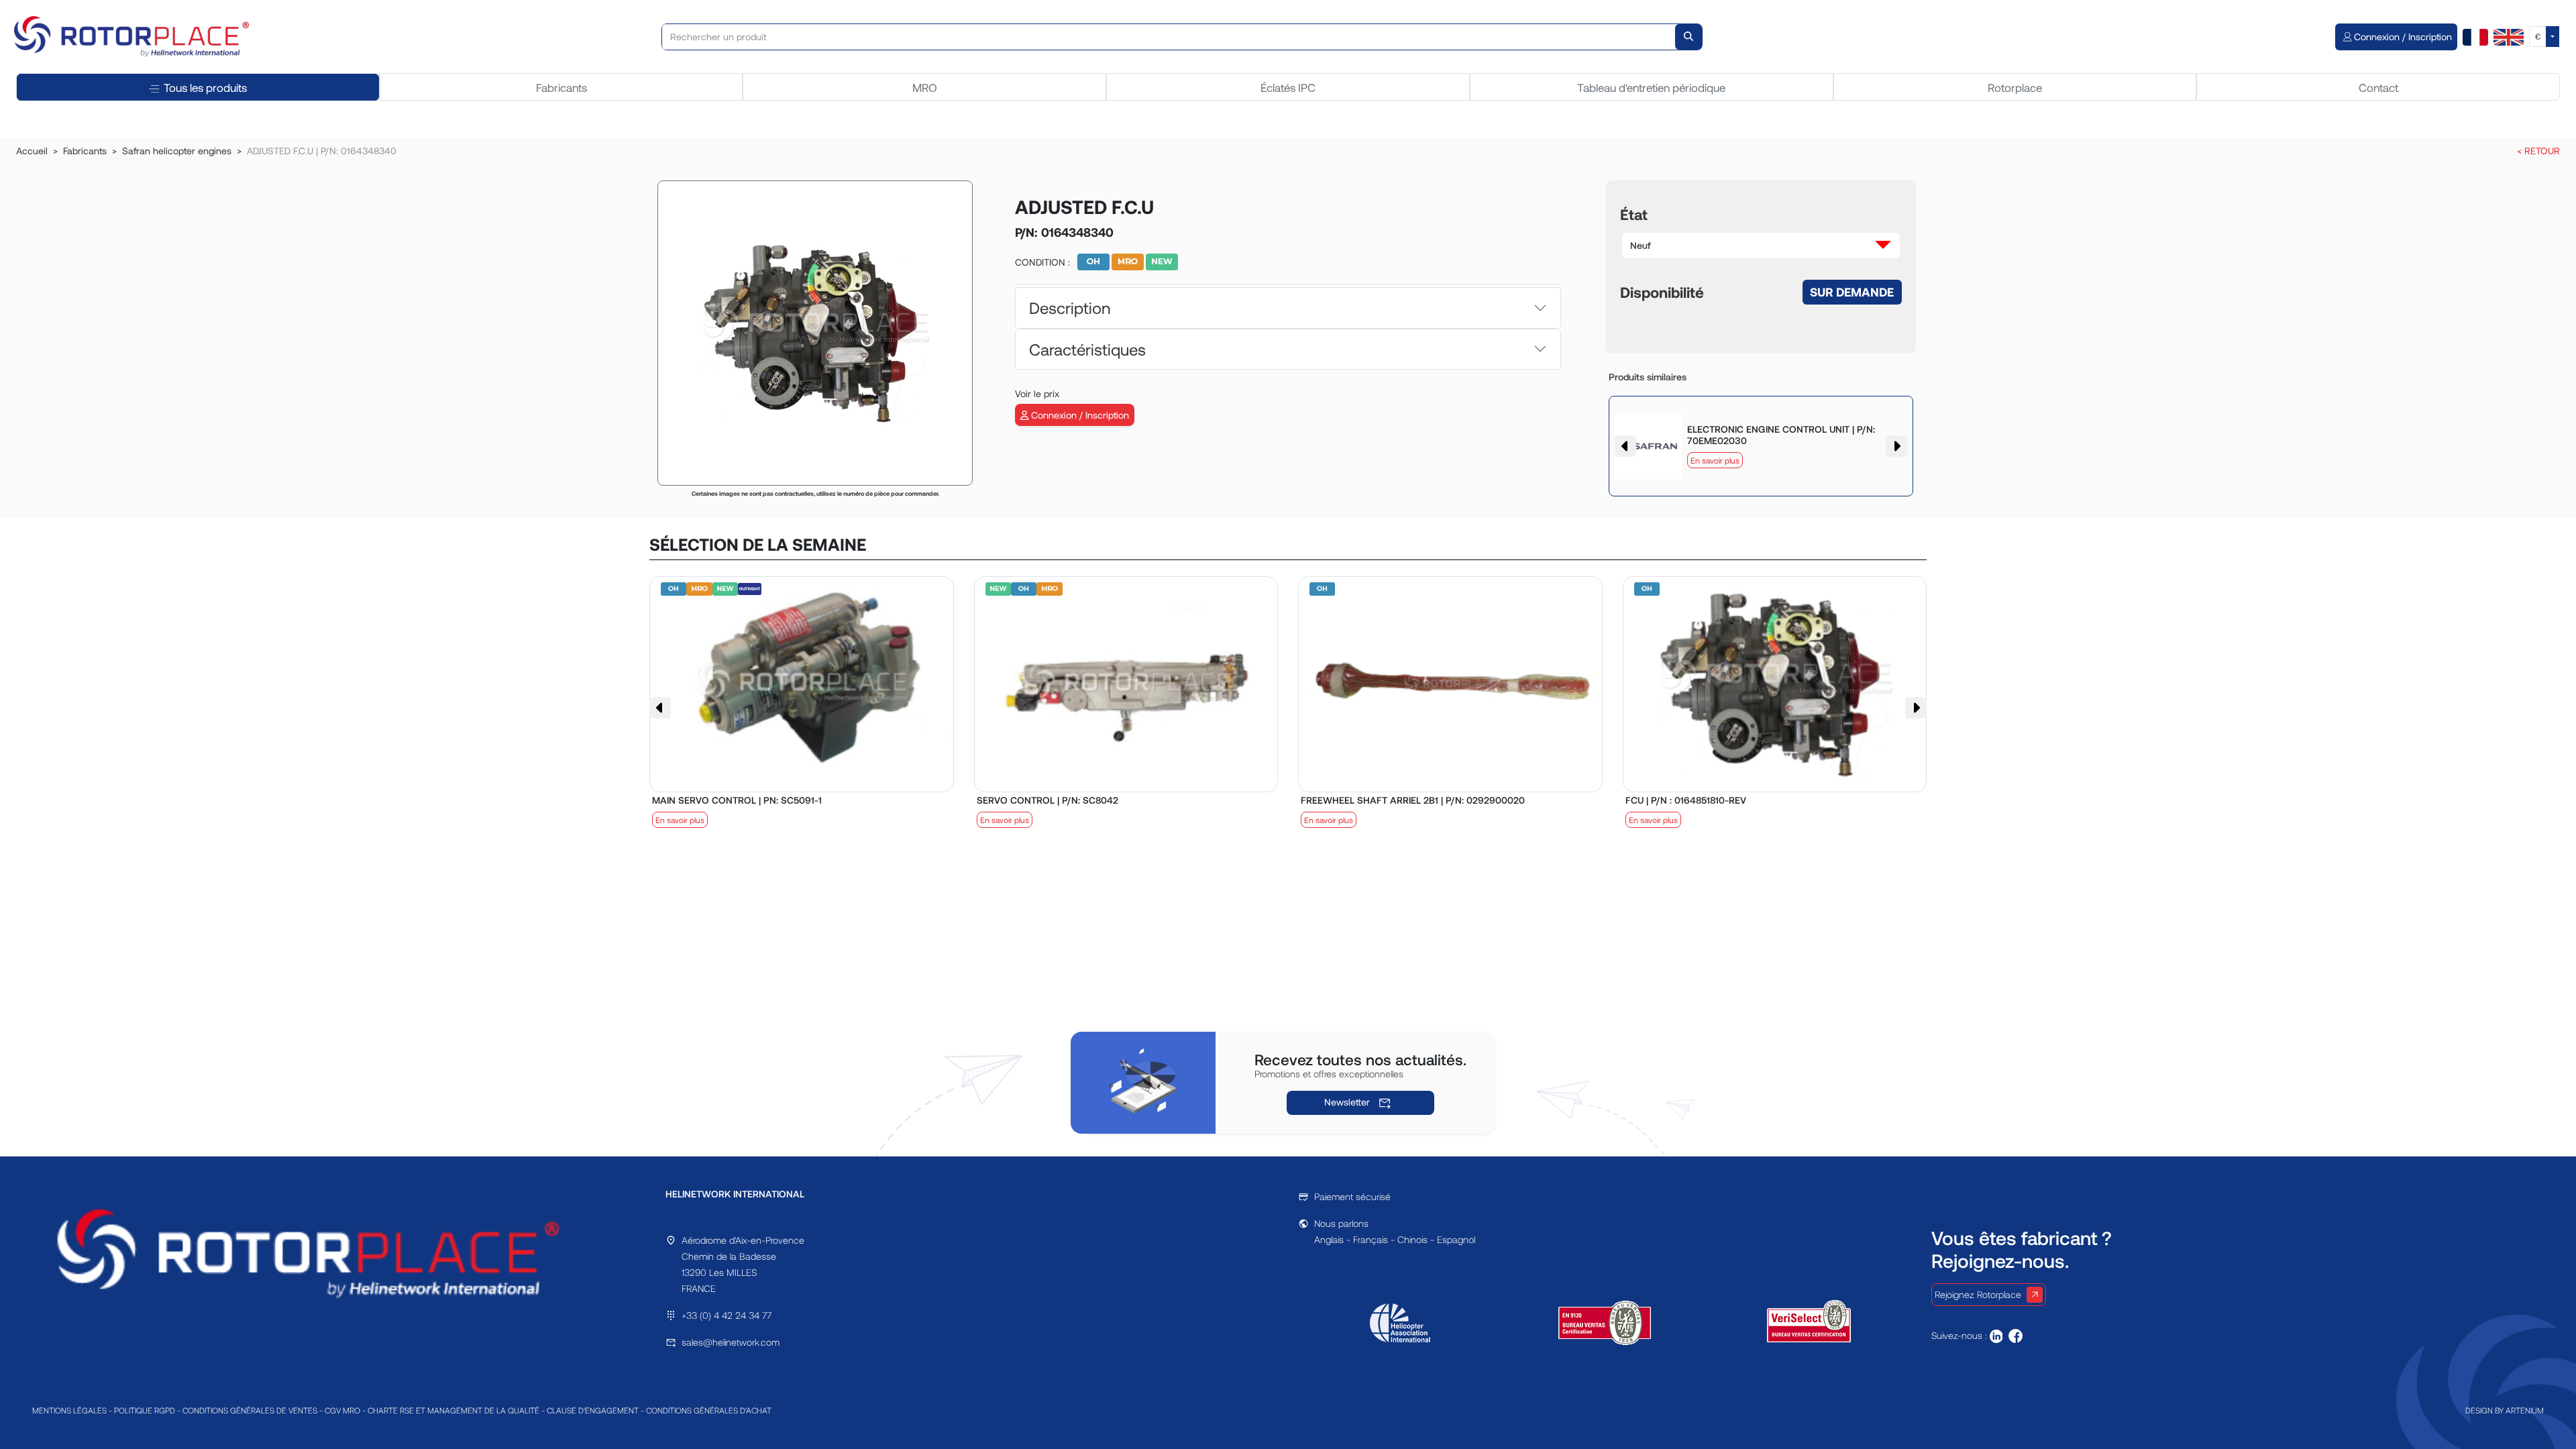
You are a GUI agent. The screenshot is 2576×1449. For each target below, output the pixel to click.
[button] (1761, 246)
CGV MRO (342, 1410)
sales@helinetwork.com (731, 1342)
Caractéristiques (1087, 349)
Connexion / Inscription (1079, 415)
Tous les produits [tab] (205, 87)
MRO (925, 87)
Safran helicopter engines (177, 151)
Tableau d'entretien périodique (1651, 87)
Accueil (32, 151)
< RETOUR (2538, 151)
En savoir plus (1715, 460)
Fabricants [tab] (561, 87)
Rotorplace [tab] (2015, 87)
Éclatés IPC (1288, 87)
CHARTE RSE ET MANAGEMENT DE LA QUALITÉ (453, 1410)
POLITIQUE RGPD (145, 1410)
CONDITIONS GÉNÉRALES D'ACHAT (709, 1410)
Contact (2378, 87)
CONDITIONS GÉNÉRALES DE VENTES (250, 1410)
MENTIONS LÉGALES (69, 1410)
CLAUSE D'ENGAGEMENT (593, 1410)
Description (1070, 308)
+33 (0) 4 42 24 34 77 (727, 1315)
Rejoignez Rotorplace (1978, 1294)
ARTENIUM (2525, 1410)
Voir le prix (1037, 393)
